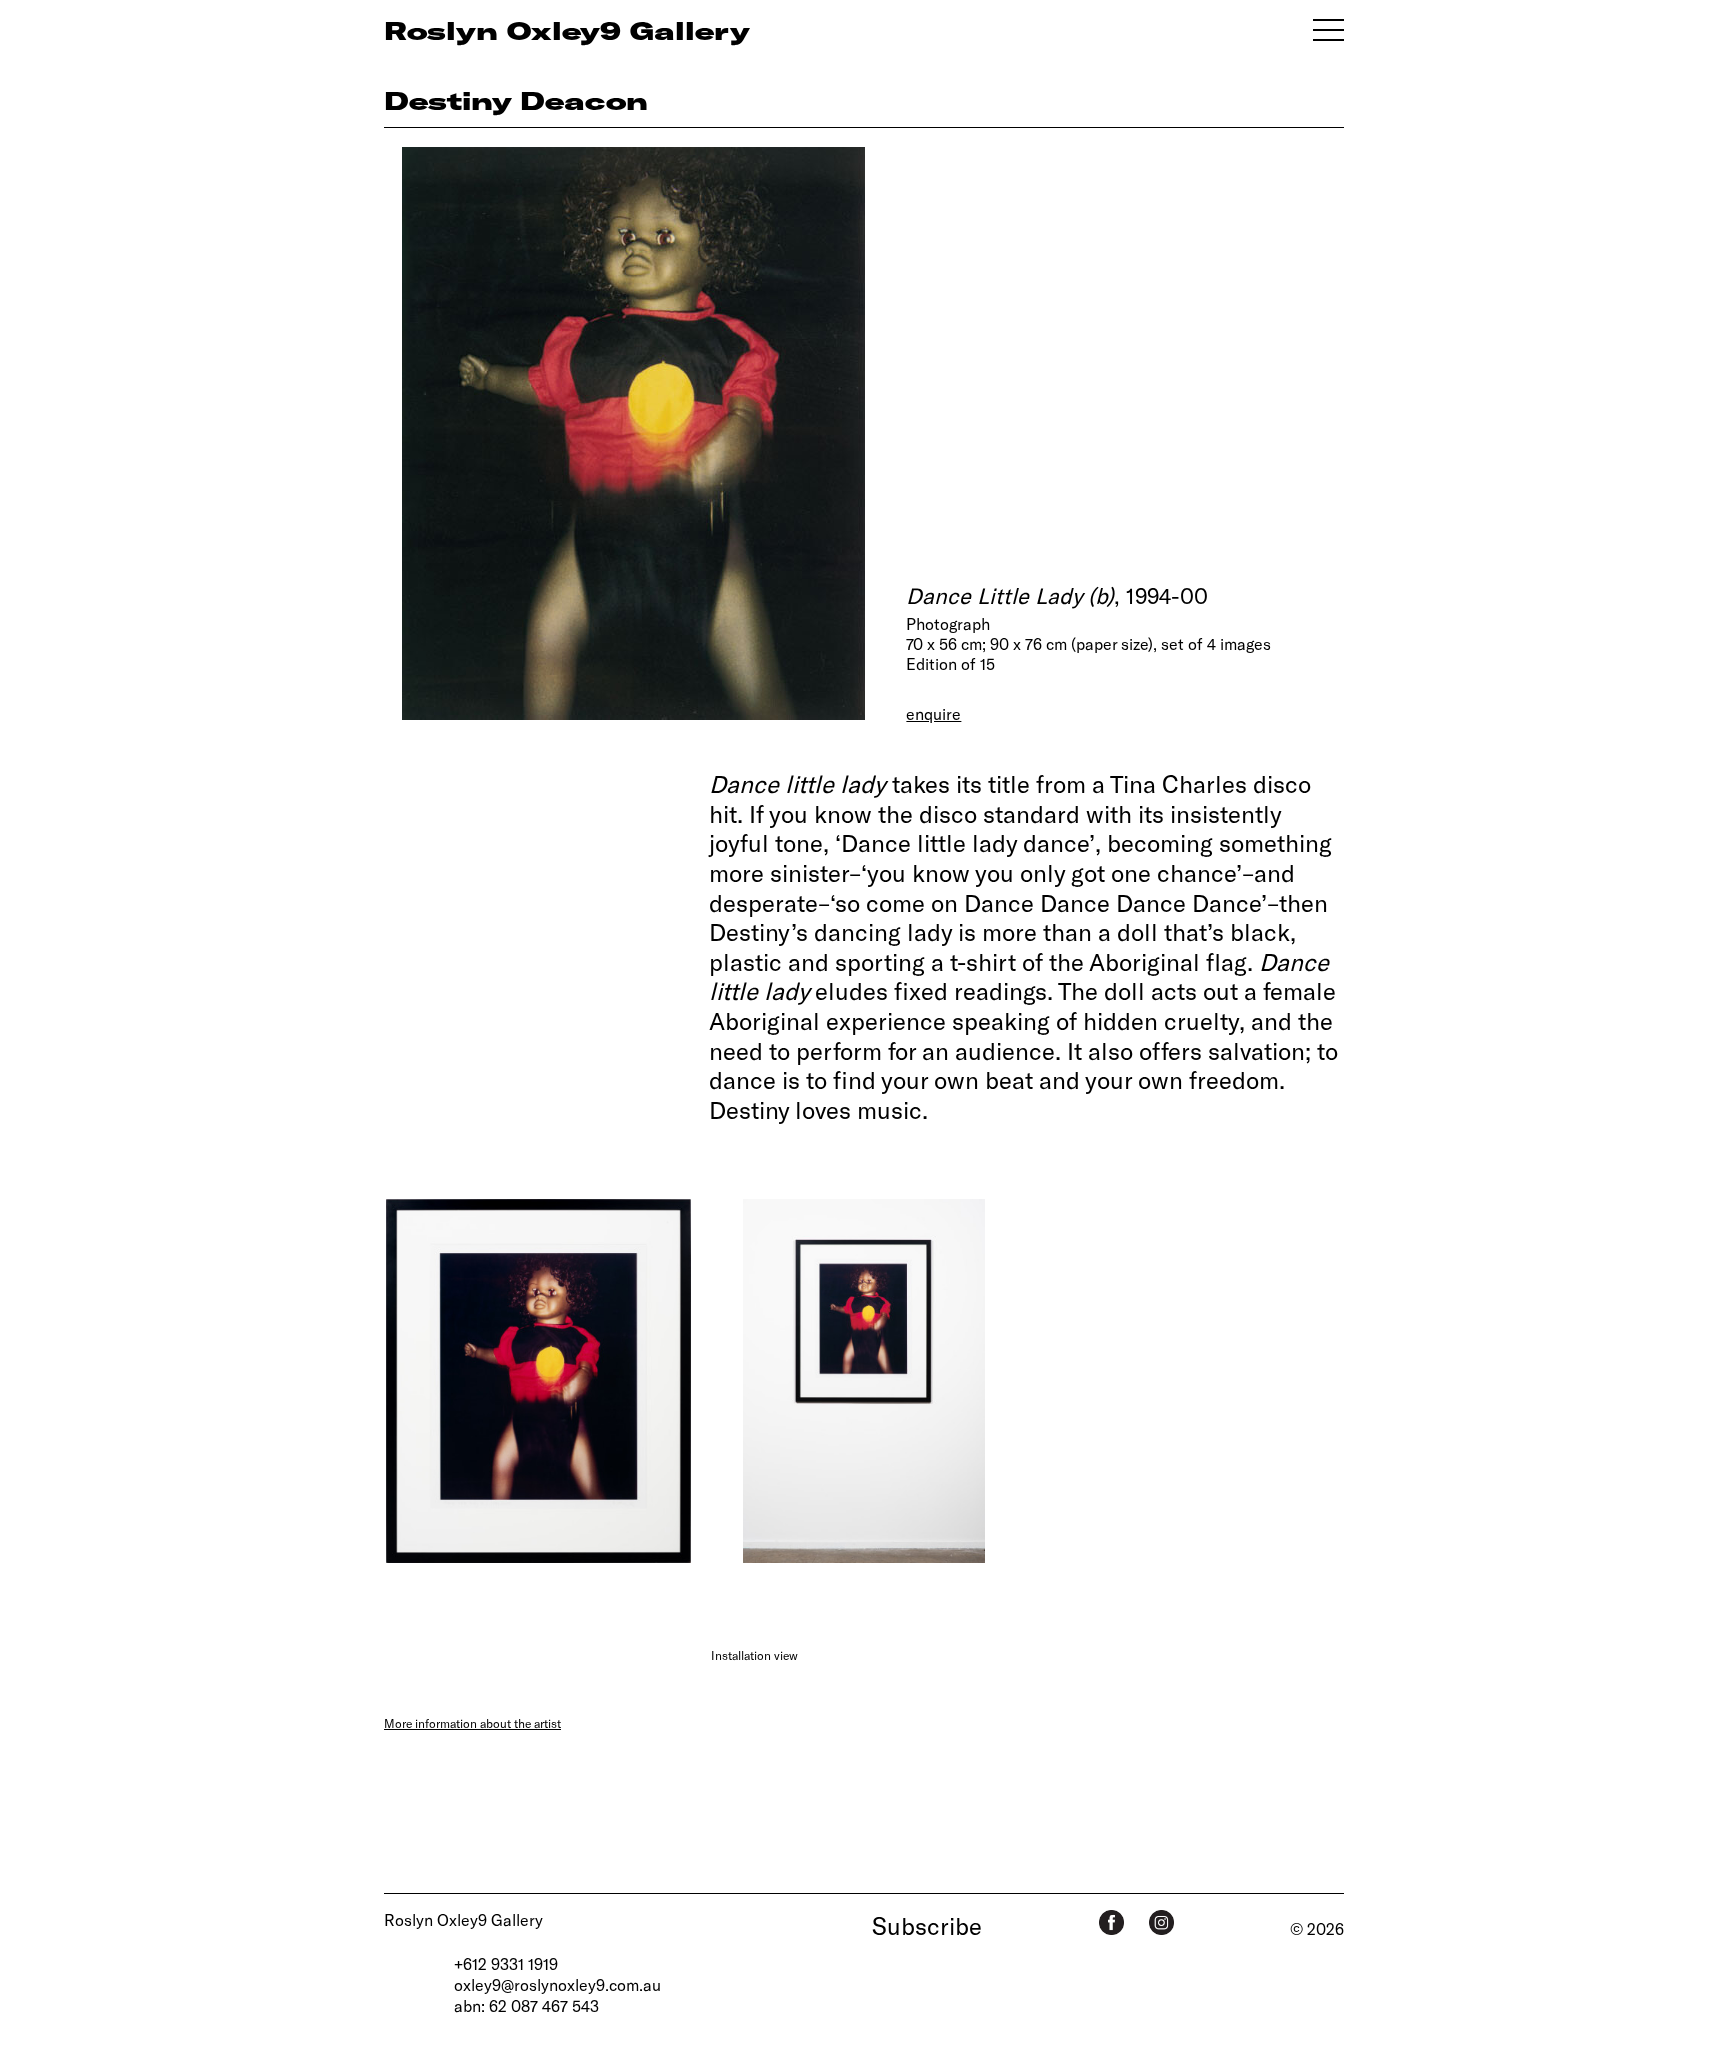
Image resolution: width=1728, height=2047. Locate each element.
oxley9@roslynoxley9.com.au (557, 1984)
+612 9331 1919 (506, 1963)
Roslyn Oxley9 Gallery (463, 1919)
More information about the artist (472, 1723)
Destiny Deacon (516, 100)
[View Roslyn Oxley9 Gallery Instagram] (1161, 1922)
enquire (933, 713)
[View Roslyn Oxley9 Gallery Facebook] (1111, 1922)
